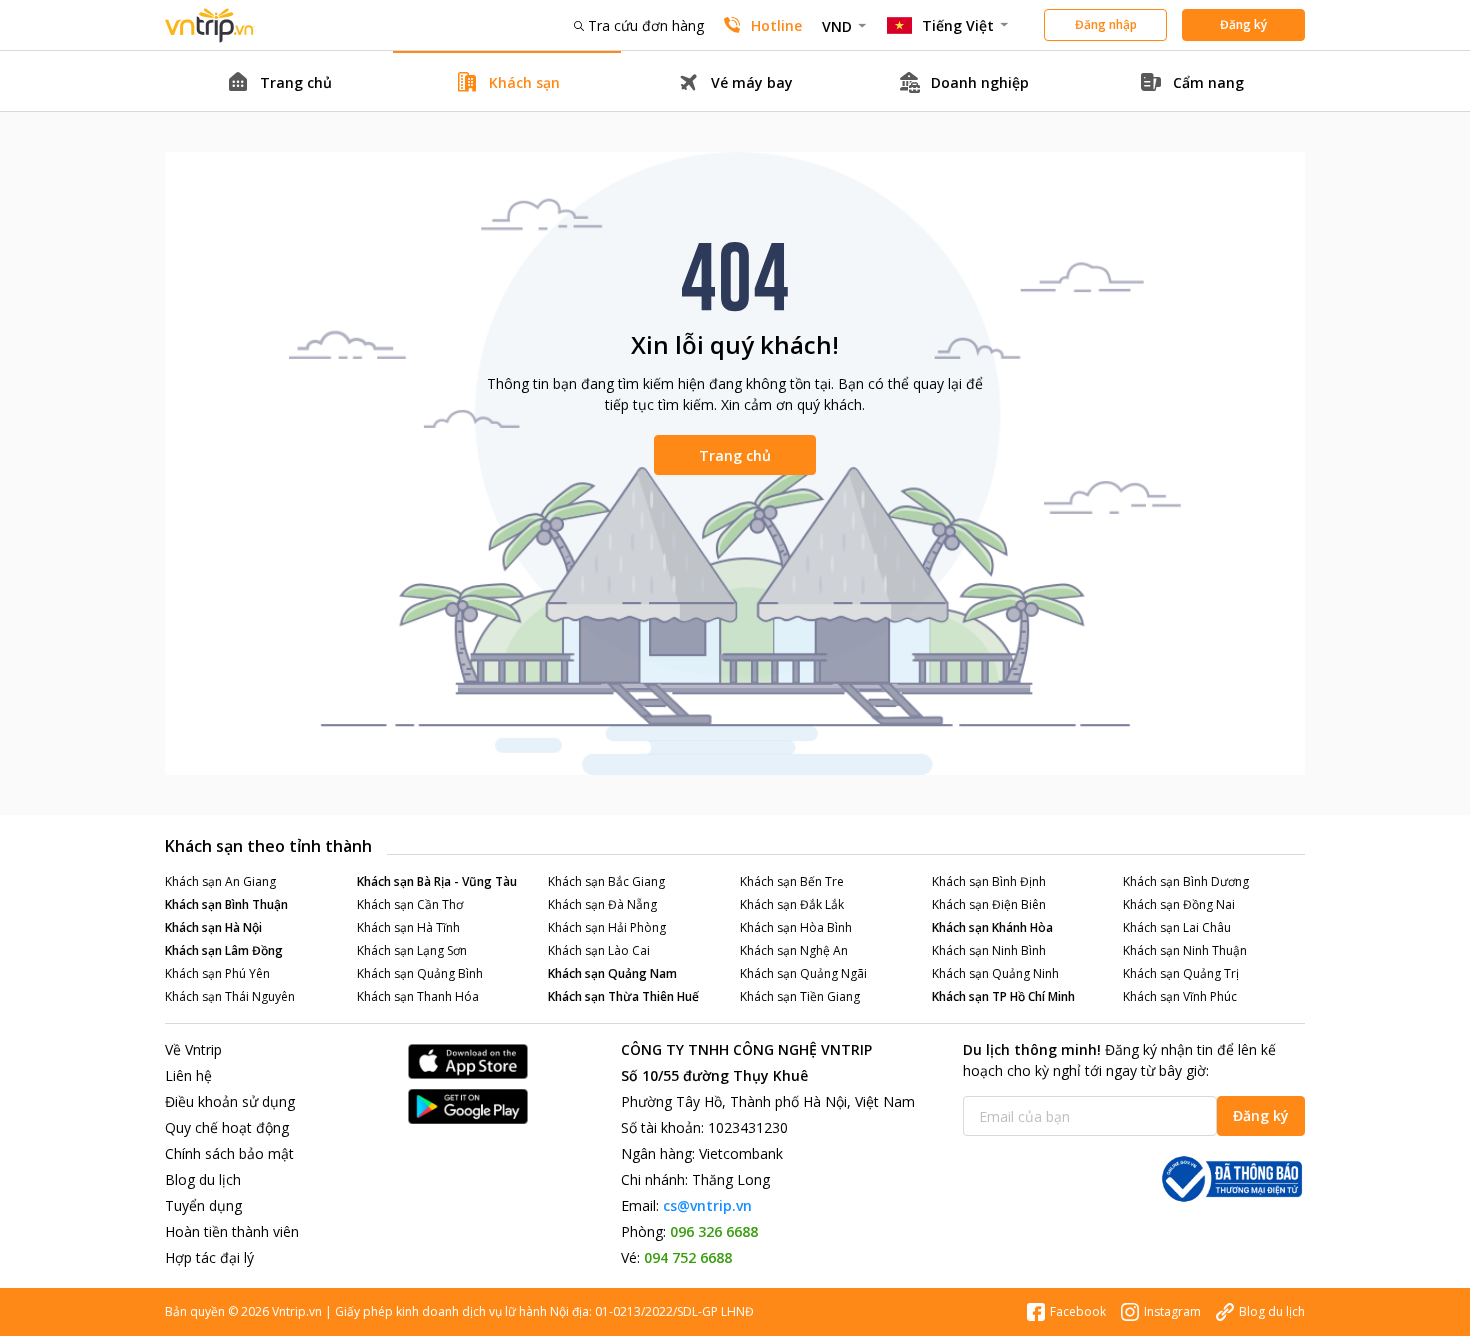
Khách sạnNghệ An (794, 950)
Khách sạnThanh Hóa (418, 996)
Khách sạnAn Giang (220, 881)
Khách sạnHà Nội (213, 927)
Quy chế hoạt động (227, 1127)
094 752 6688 (688, 1257)
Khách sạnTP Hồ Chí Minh (1003, 996)
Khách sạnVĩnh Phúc (1180, 996)
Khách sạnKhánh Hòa (992, 927)
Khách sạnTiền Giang (800, 996)
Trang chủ (735, 455)
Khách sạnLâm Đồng (224, 950)
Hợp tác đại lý (209, 1257)
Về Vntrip (193, 1049)
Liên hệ (188, 1075)
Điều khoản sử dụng (230, 1101)
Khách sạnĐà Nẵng (602, 904)
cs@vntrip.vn (707, 1205)
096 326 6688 (714, 1231)
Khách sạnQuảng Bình (420, 973)
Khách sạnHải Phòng (607, 927)
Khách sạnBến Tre (792, 881)
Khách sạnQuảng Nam (612, 973)
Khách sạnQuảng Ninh (995, 973)
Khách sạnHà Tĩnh (408, 927)
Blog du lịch (203, 1179)
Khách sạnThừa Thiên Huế (623, 996)
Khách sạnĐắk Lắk (792, 904)
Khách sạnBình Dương (1186, 881)
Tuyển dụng (203, 1205)
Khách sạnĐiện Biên (989, 904)
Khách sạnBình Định (989, 881)
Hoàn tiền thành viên (232, 1231)
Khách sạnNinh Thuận (1185, 950)
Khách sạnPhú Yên (217, 973)
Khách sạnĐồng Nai (1179, 904)
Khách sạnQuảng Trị (1181, 973)
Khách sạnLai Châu (1177, 927)
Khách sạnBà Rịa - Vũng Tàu (437, 881)
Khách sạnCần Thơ (410, 904)
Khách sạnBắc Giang (606, 881)
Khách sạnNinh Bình (989, 950)
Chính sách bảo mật (229, 1153)
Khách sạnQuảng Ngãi (803, 973)
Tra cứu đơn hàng (646, 25)
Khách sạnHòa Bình (796, 927)
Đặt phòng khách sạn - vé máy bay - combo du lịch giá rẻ (210, 25)
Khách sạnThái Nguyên (230, 996)
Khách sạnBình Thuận (226, 904)
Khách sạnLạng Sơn (412, 950)
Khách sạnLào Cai (599, 950)
